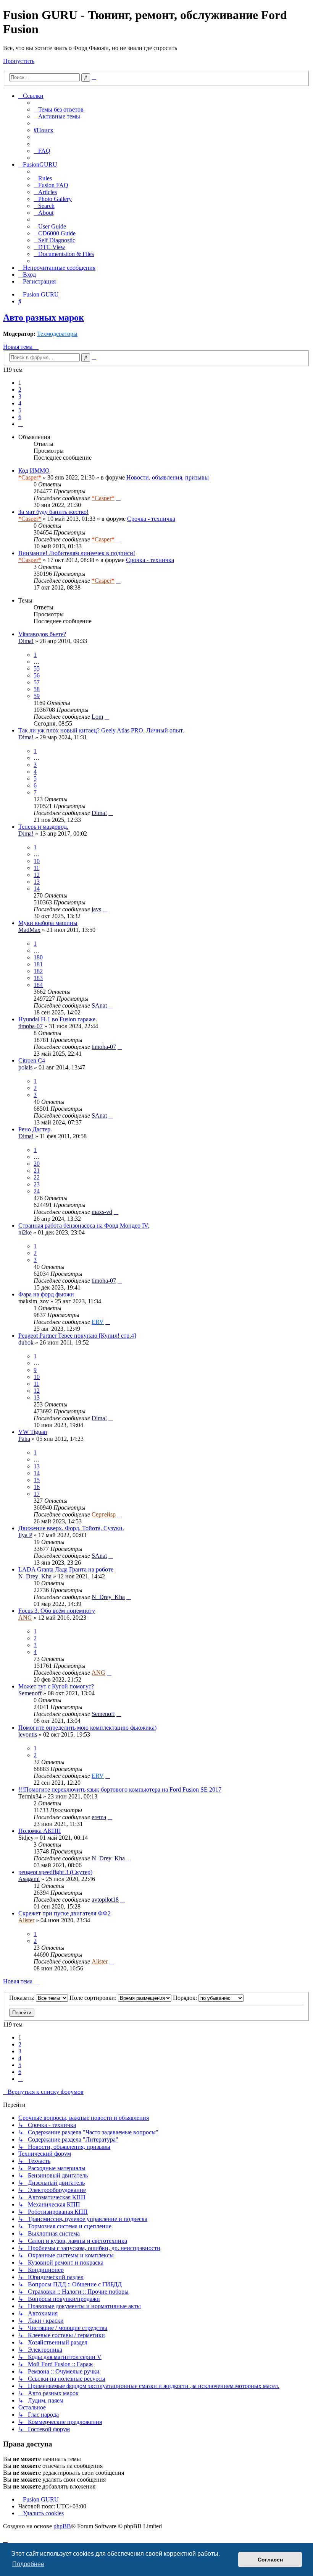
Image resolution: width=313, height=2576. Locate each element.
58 (37, 689)
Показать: (23, 1998)
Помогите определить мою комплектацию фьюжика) (87, 1728)
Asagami (29, 1879)
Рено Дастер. (35, 1129)
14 (37, 889)
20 (37, 1164)
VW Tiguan (33, 1432)
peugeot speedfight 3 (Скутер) (55, 1872)
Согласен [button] (270, 2560)
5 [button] (20, 410)
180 (38, 957)
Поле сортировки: (94, 1998)
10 (37, 861)
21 (37, 1171)
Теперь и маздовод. (43, 827)
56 (37, 675)
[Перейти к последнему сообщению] (118, 498)
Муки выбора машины (48, 923)
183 (38, 978)
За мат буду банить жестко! (53, 512)
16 (37, 1487)
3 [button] (20, 396)
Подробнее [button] (28, 2564)
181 (38, 964)
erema (99, 1817)
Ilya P (25, 1535)
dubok (26, 1342)
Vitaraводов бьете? (42, 634)
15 (37, 1480)
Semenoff (30, 1693)
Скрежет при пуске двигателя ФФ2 (65, 1913)
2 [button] (20, 390)
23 (37, 1184)
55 (37, 668)
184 (38, 985)
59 (37, 696)
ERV (98, 1322)
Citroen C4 (32, 1060)
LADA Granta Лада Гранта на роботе (66, 1569)
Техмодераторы (57, 334)
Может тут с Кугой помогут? (56, 1686)
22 (37, 1177)
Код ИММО (34, 471)
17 (37, 1494)
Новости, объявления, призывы (168, 477)
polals (25, 1067)
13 (37, 882)
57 (37, 682)
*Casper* (30, 477)
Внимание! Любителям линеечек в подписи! (77, 553)
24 (37, 1191)
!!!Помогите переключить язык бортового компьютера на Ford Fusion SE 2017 (120, 1789)
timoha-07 (31, 1026)
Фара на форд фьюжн (46, 1294)
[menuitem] (59, 109)
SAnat (99, 1005)
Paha (24, 1439)
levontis (28, 1734)
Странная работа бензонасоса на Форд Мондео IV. (84, 1226)
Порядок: (186, 1998)
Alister (26, 1920)
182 (38, 971)
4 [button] (20, 403)
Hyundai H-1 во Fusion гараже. (58, 1019)
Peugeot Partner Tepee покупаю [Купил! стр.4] (77, 1336)
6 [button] (20, 417)
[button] (21, 424)
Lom (97, 717)
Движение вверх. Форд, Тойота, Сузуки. (71, 1528)
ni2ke (25, 1232)
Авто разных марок (44, 318)
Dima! (26, 641)
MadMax (29, 930)
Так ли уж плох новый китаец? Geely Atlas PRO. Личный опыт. (101, 730)
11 (36, 868)
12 (37, 875)
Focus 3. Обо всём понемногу (57, 1611)
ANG (25, 1618)
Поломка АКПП (40, 1831)
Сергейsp (104, 1514)
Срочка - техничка (151, 519)
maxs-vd (102, 1212)
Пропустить (19, 61)
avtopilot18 (105, 1900)
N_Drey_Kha (35, 1576)
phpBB (62, 2526)
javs (96, 909)
